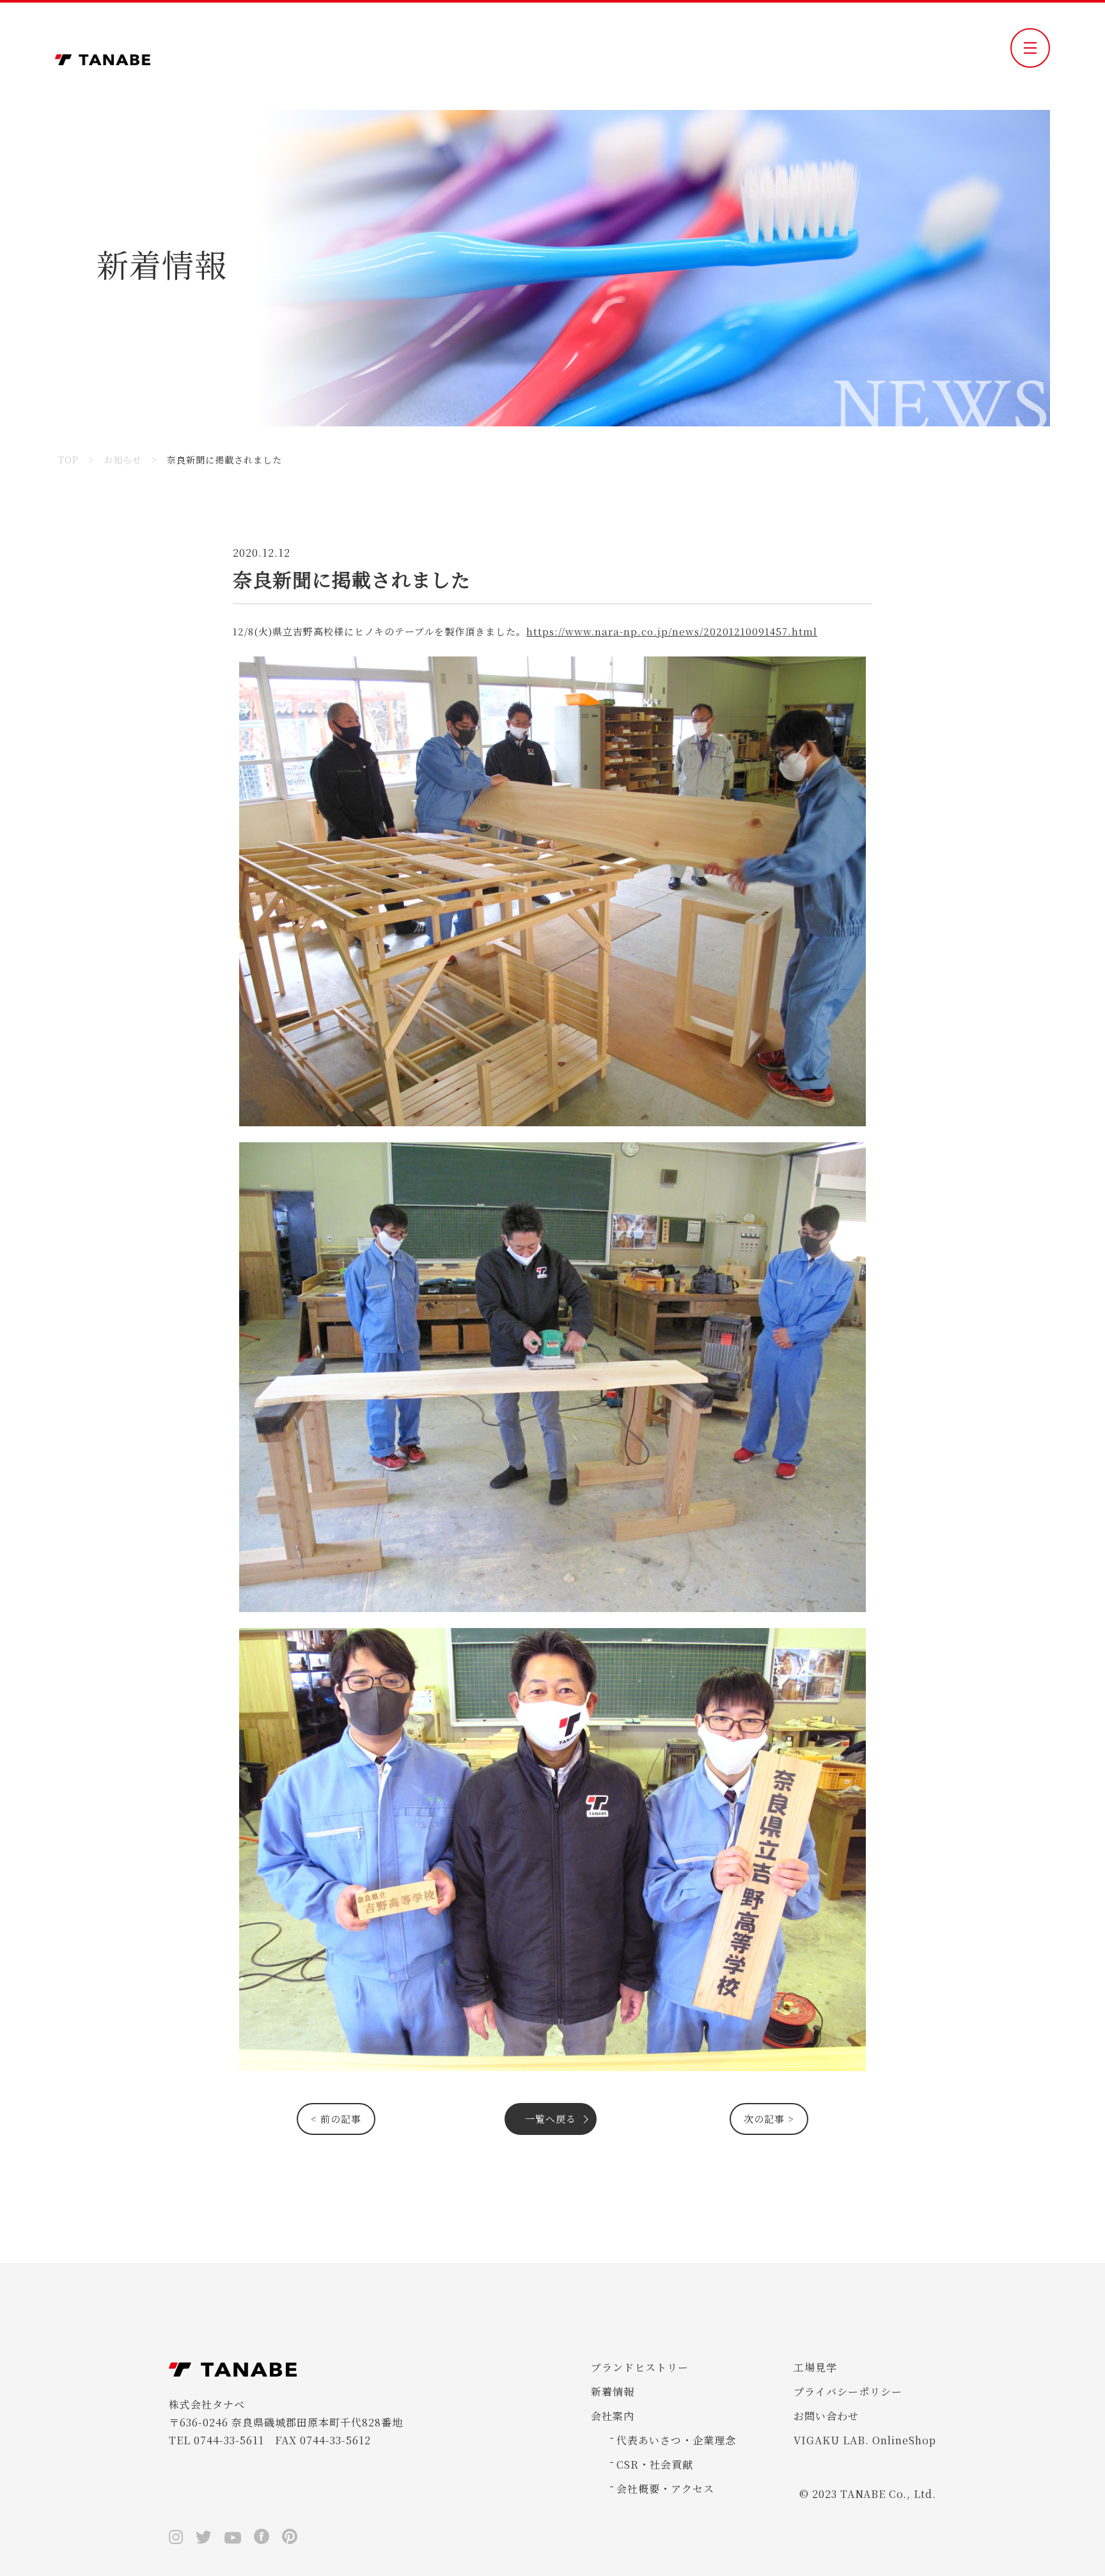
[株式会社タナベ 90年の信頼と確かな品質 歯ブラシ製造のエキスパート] (103, 56)
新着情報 (613, 2392)
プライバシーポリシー (848, 2392)
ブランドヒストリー (640, 2367)
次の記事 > (769, 2119)
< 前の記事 (336, 2119)
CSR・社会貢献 (655, 2464)
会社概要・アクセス (665, 2489)
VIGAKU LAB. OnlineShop (865, 2440)
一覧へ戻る (551, 2119)
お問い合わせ (826, 2416)
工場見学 (815, 2367)
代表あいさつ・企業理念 (676, 2440)
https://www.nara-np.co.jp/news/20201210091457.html (672, 631)
